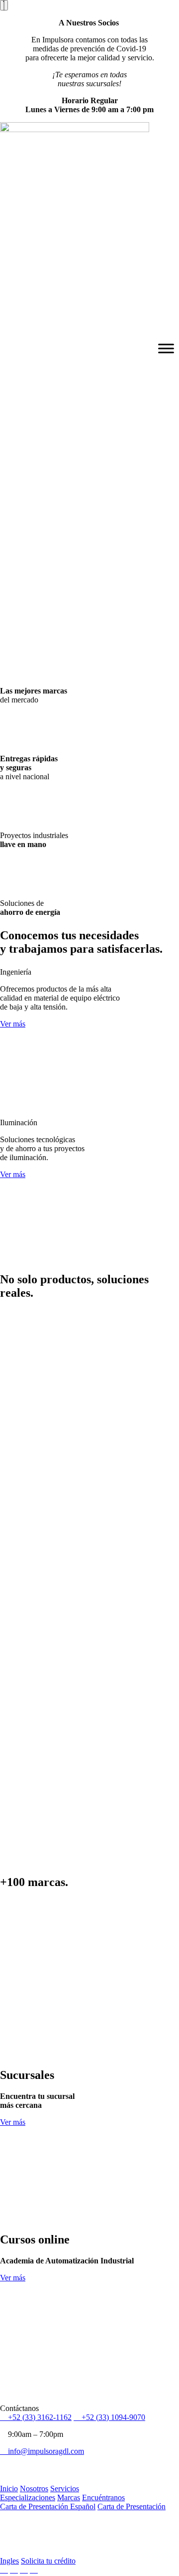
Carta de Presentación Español (48, 2506)
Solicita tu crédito (48, 2561)
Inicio (9, 2489)
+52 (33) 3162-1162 (39, 2417)
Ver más (13, 1024)
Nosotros (34, 2489)
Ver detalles (18, 2399)
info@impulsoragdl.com (45, 2451)
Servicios (65, 2489)
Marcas (69, 2497)
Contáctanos (19, 640)
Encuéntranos (103, 2497)
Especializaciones (28, 2497)
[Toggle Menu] (166, 349)
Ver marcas (17, 631)
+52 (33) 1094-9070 (112, 2417)
